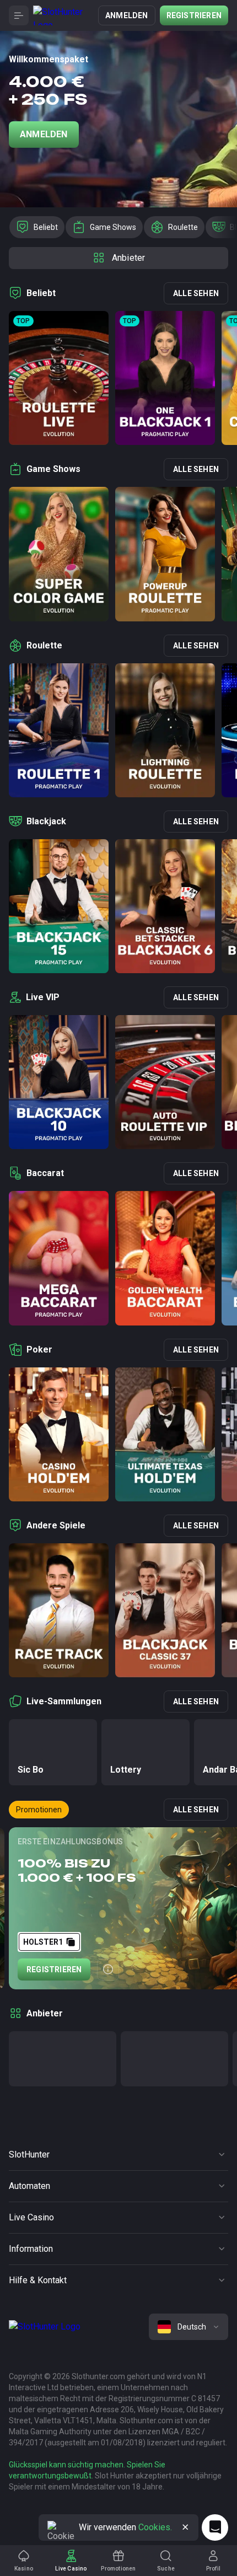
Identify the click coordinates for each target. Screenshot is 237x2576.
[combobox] (188, 2327)
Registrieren (194, 15)
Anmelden (127, 15)
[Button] (19, 15)
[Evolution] (174, 2059)
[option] (37, 227)
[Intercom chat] (215, 2527)
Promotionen (39, 1810)
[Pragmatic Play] (63, 2059)
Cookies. (155, 2527)
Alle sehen (196, 293)
